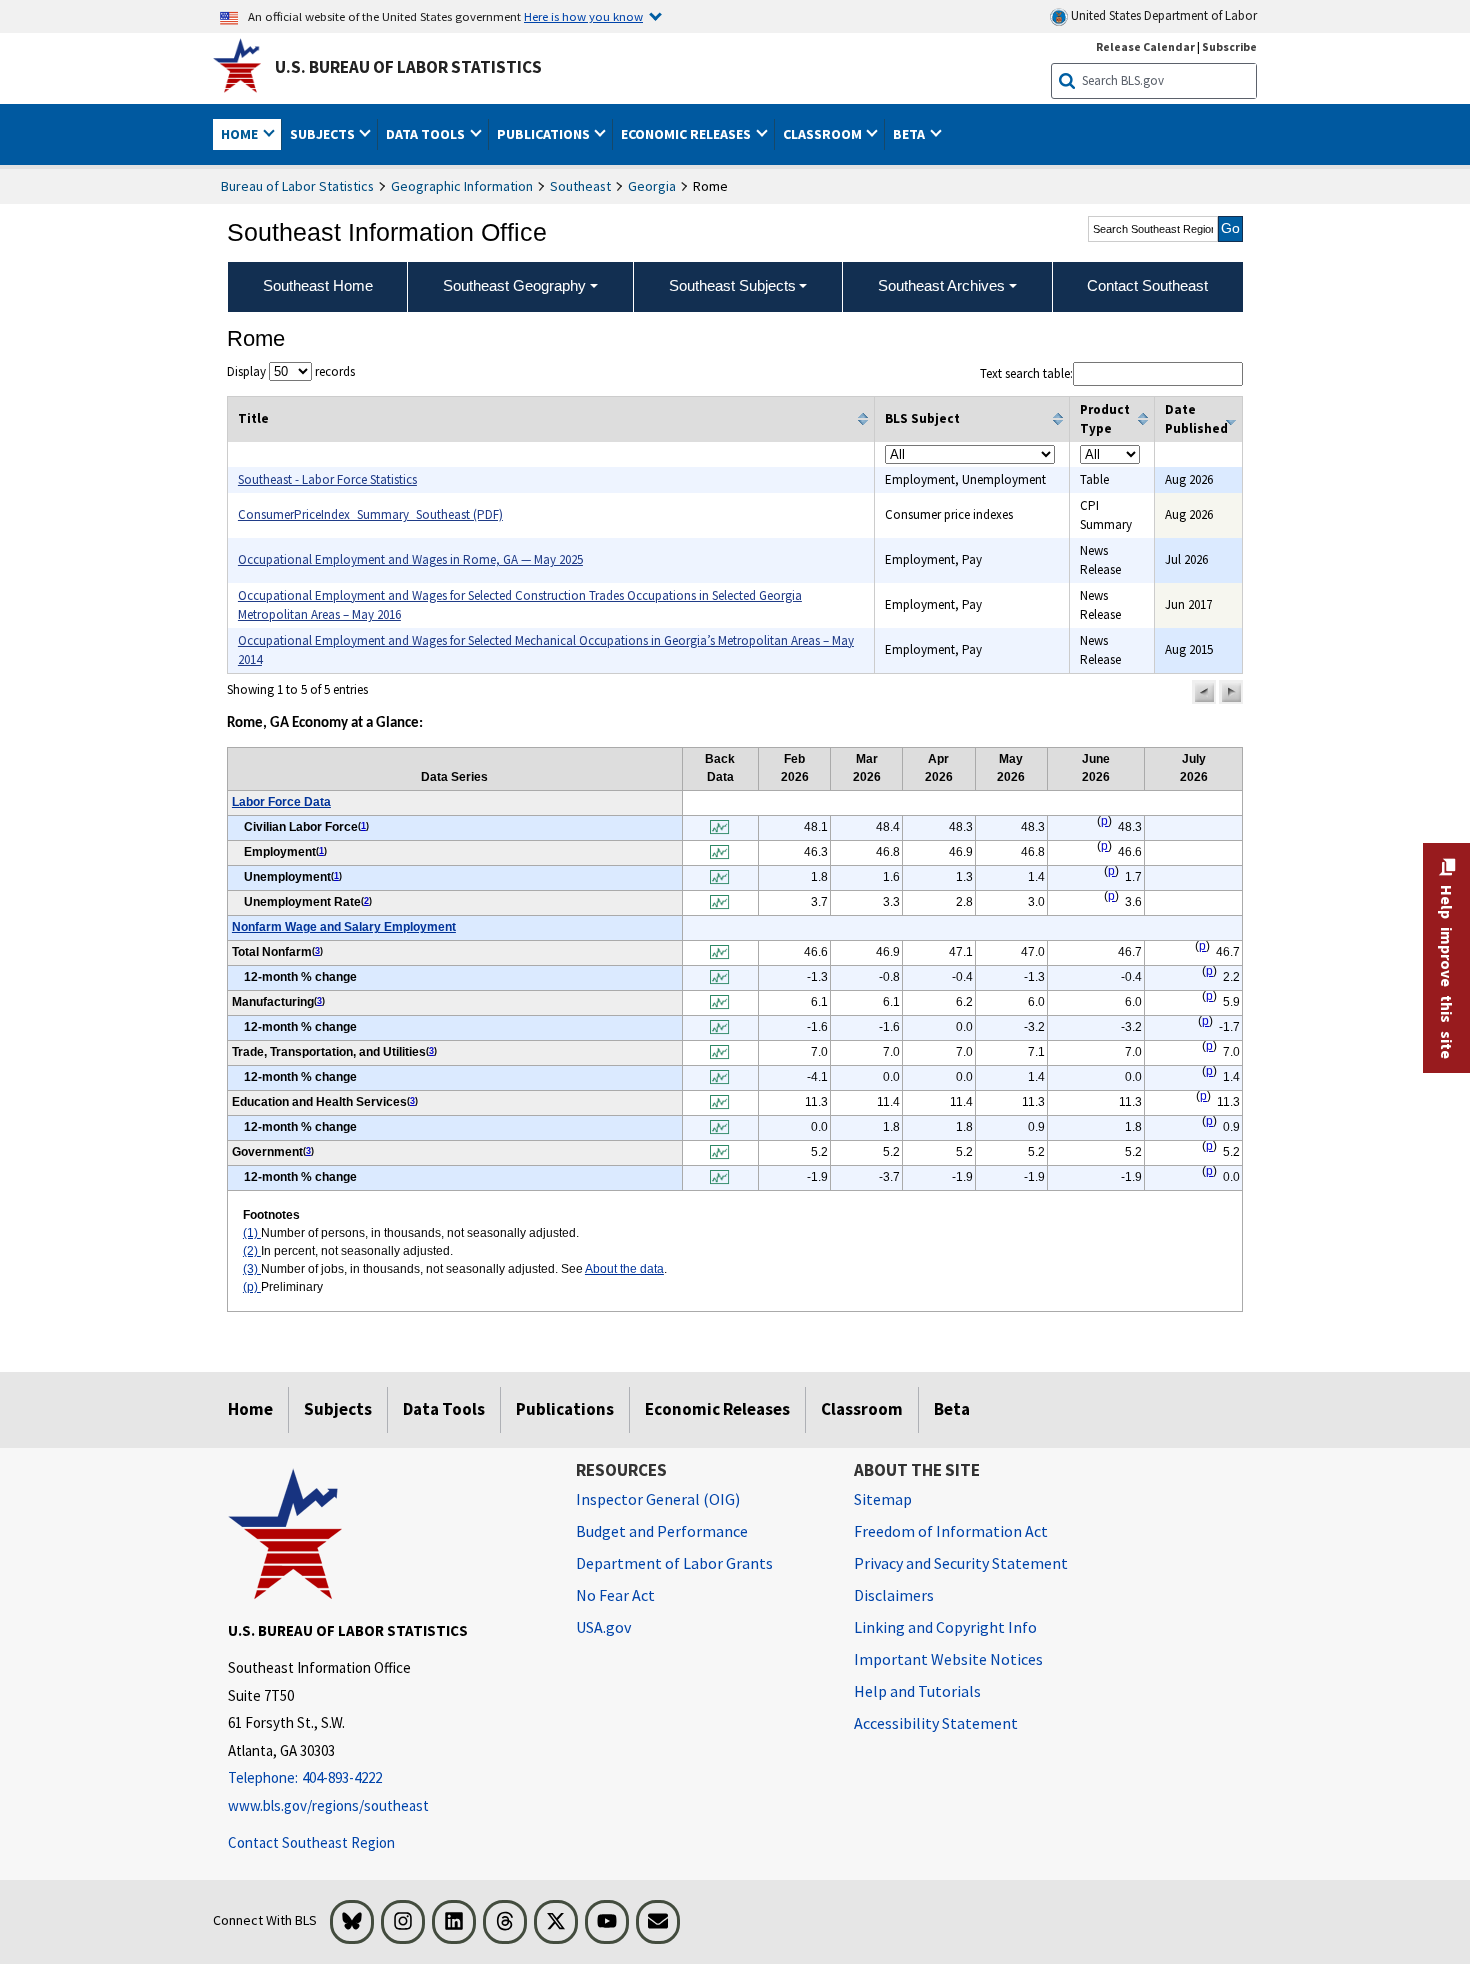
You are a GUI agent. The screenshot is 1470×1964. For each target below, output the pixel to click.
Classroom (862, 1409)
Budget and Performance (662, 1531)
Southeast (580, 186)
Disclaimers (894, 1595)
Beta (952, 1409)
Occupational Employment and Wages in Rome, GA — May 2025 (410, 559)
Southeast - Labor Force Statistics (327, 479)
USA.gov (603, 1627)
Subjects (338, 1409)
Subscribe (1229, 46)
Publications (565, 1409)
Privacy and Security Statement (961, 1563)
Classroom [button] (824, 134)
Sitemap (883, 1499)
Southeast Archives (941, 285)
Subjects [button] (324, 134)
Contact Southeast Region (311, 1842)
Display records (291, 371)
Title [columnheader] (253, 418)
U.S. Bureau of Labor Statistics (408, 67)
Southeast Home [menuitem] (318, 285)
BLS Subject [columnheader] (922, 418)
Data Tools (444, 1409)
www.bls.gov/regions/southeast (328, 1805)
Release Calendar (1145, 46)
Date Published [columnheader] (1196, 419)
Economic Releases (717, 1409)
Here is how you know (583, 16)
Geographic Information (462, 186)
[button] (1204, 692)
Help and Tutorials (917, 1691)
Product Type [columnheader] (1105, 419)
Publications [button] (545, 134)
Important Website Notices (948, 1659)
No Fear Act (615, 1595)
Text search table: (1026, 373)
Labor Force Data (281, 802)
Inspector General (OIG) (658, 1499)
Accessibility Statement (936, 1723)
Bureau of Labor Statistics (297, 186)
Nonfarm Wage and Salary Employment (344, 927)
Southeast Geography (514, 285)
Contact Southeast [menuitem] (1147, 285)
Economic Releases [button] (687, 134)
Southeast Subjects (732, 285)
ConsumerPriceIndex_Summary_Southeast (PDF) (370, 514)
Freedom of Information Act (951, 1531)
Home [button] (241, 134)
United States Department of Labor (1162, 15)
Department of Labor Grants (674, 1563)
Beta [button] (910, 134)
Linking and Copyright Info (945, 1627)
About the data (624, 1269)
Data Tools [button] (427, 134)
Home (250, 1409)
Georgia (652, 186)
